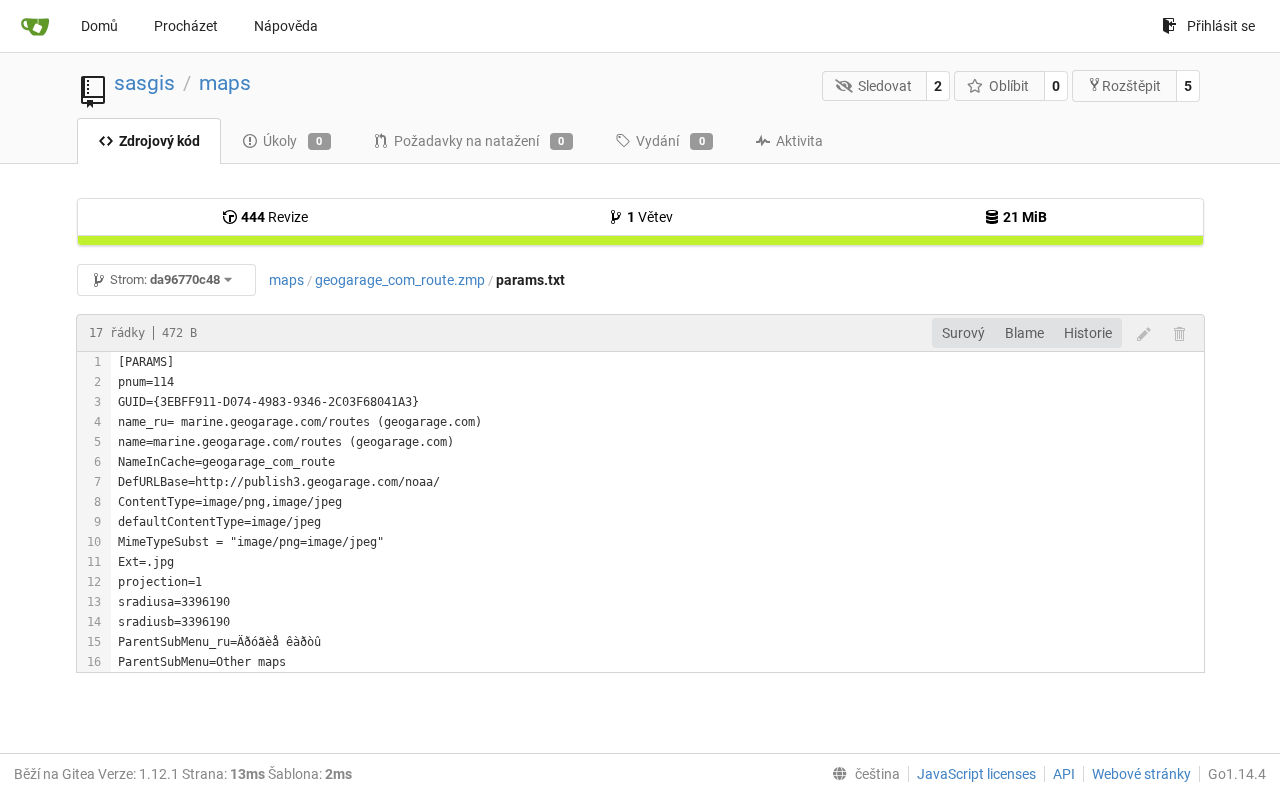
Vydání (670, 141)
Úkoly (293, 141)
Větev (650, 217)
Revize (274, 217)
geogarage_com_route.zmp (400, 280)
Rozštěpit (1131, 86)
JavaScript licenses (976, 774)
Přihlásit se (1221, 26)
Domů (99, 26)
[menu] (862, 774)
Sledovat (885, 86)
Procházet (186, 26)
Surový (963, 333)
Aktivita (799, 141)
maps (225, 83)
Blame (1024, 333)
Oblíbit (1009, 86)
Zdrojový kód (159, 141)
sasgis (144, 83)
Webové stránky (1141, 774)
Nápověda (286, 26)
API (1064, 774)
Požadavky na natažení (479, 141)
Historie (1088, 333)
